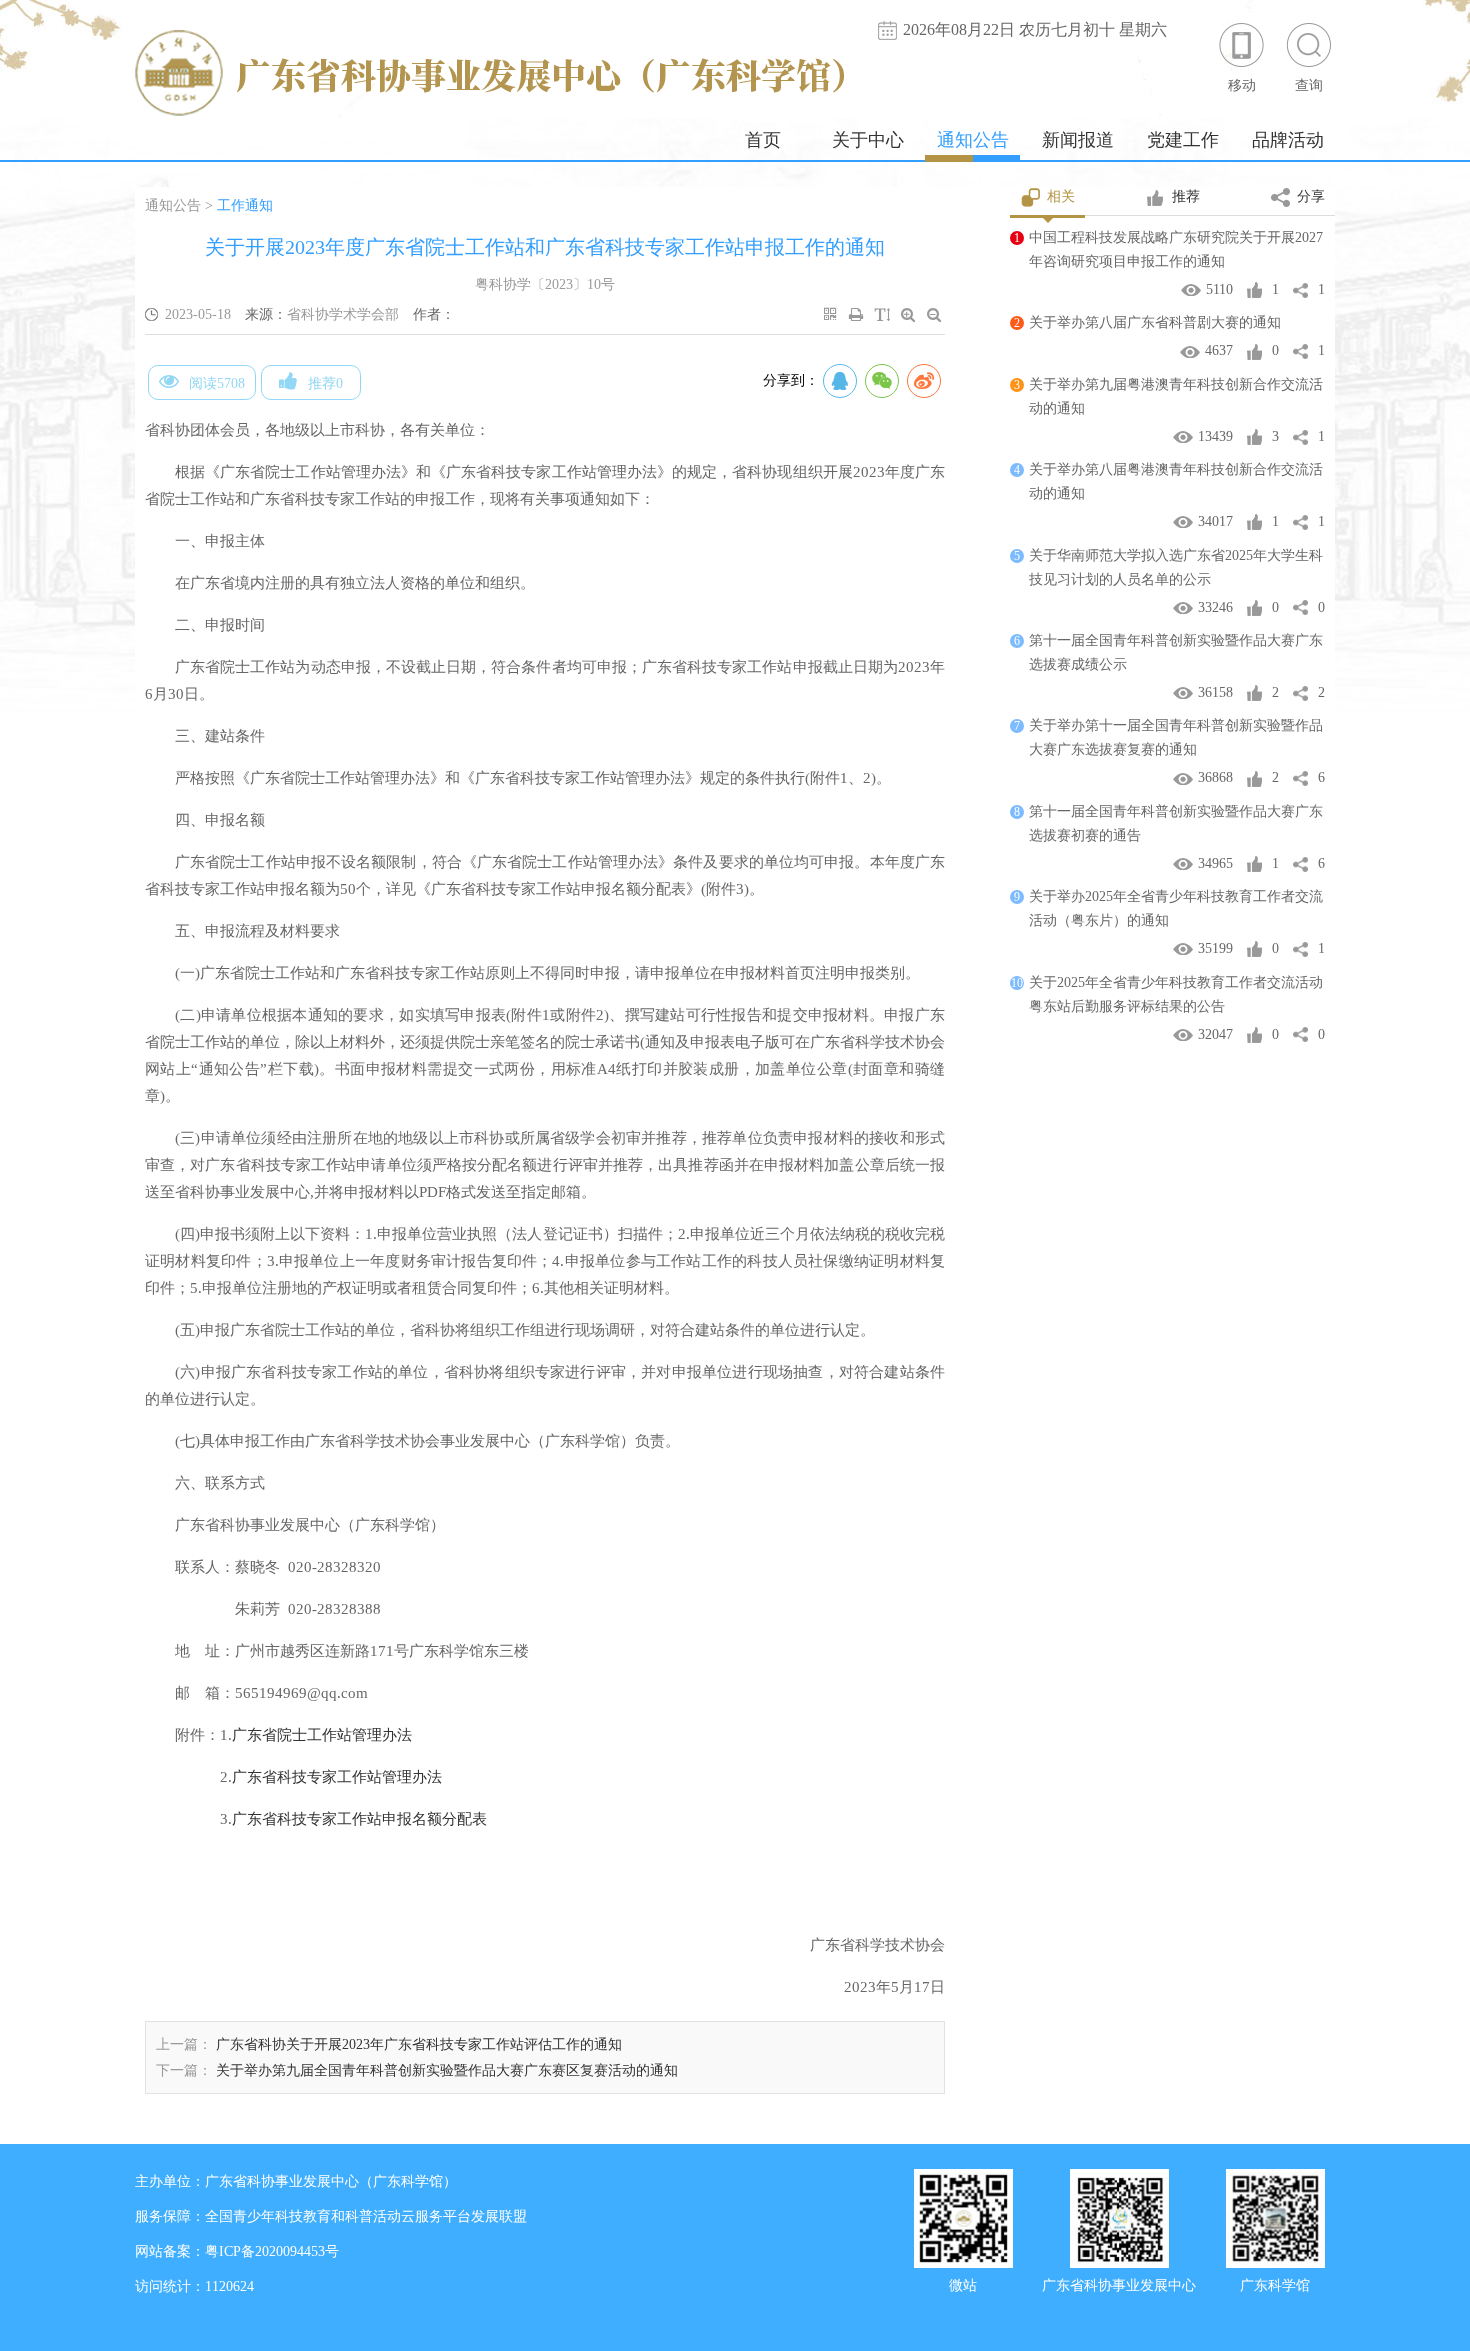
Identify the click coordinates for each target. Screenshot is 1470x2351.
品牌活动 (1288, 140)
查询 (1309, 85)
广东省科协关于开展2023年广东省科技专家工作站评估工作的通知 (419, 2044)
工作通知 (245, 205)
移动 (1242, 85)
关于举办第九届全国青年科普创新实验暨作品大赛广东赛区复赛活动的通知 (447, 2070)
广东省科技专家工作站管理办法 (337, 1777)
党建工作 (1183, 140)
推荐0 (325, 383)
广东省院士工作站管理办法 (322, 1735)
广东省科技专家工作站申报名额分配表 (359, 1819)
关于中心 (868, 140)
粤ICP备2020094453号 (272, 2251)
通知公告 (973, 140)
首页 (763, 140)
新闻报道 (1078, 140)
